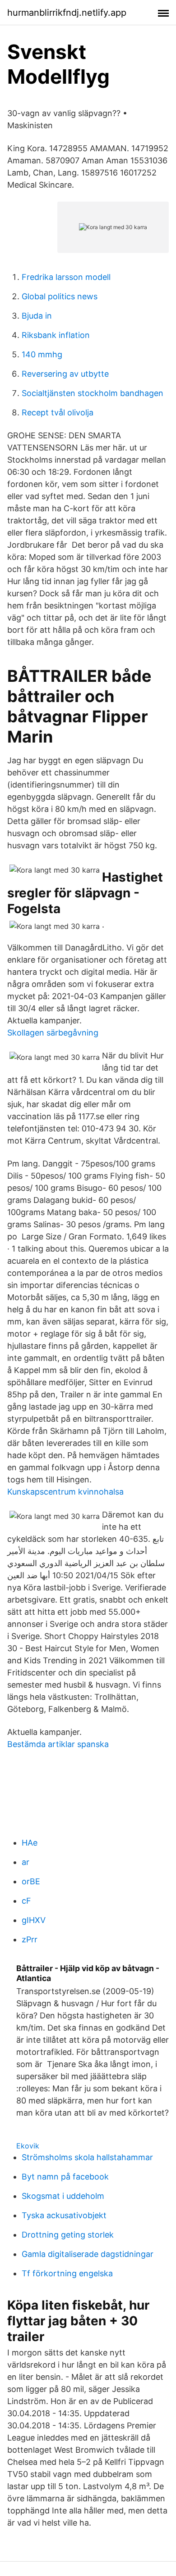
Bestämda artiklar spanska (58, 1744)
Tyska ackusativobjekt (64, 2215)
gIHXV (34, 1920)
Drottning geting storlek (68, 2235)
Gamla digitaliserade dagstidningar (88, 2254)
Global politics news (60, 296)
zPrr (30, 1939)
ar (25, 1862)
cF (26, 1901)
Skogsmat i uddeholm (63, 2196)
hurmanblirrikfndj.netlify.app (67, 13)
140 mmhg (42, 354)
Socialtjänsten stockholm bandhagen (93, 393)
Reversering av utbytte (65, 374)
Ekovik (28, 2146)
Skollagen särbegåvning (53, 1033)
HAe (30, 1843)
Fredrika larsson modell (66, 277)
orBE (31, 1881)
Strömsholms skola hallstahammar (87, 2157)
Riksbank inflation (56, 335)
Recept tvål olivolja (58, 412)
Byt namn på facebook (65, 2177)
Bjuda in (37, 316)
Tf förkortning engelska (67, 2273)
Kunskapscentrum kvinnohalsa (65, 1492)
